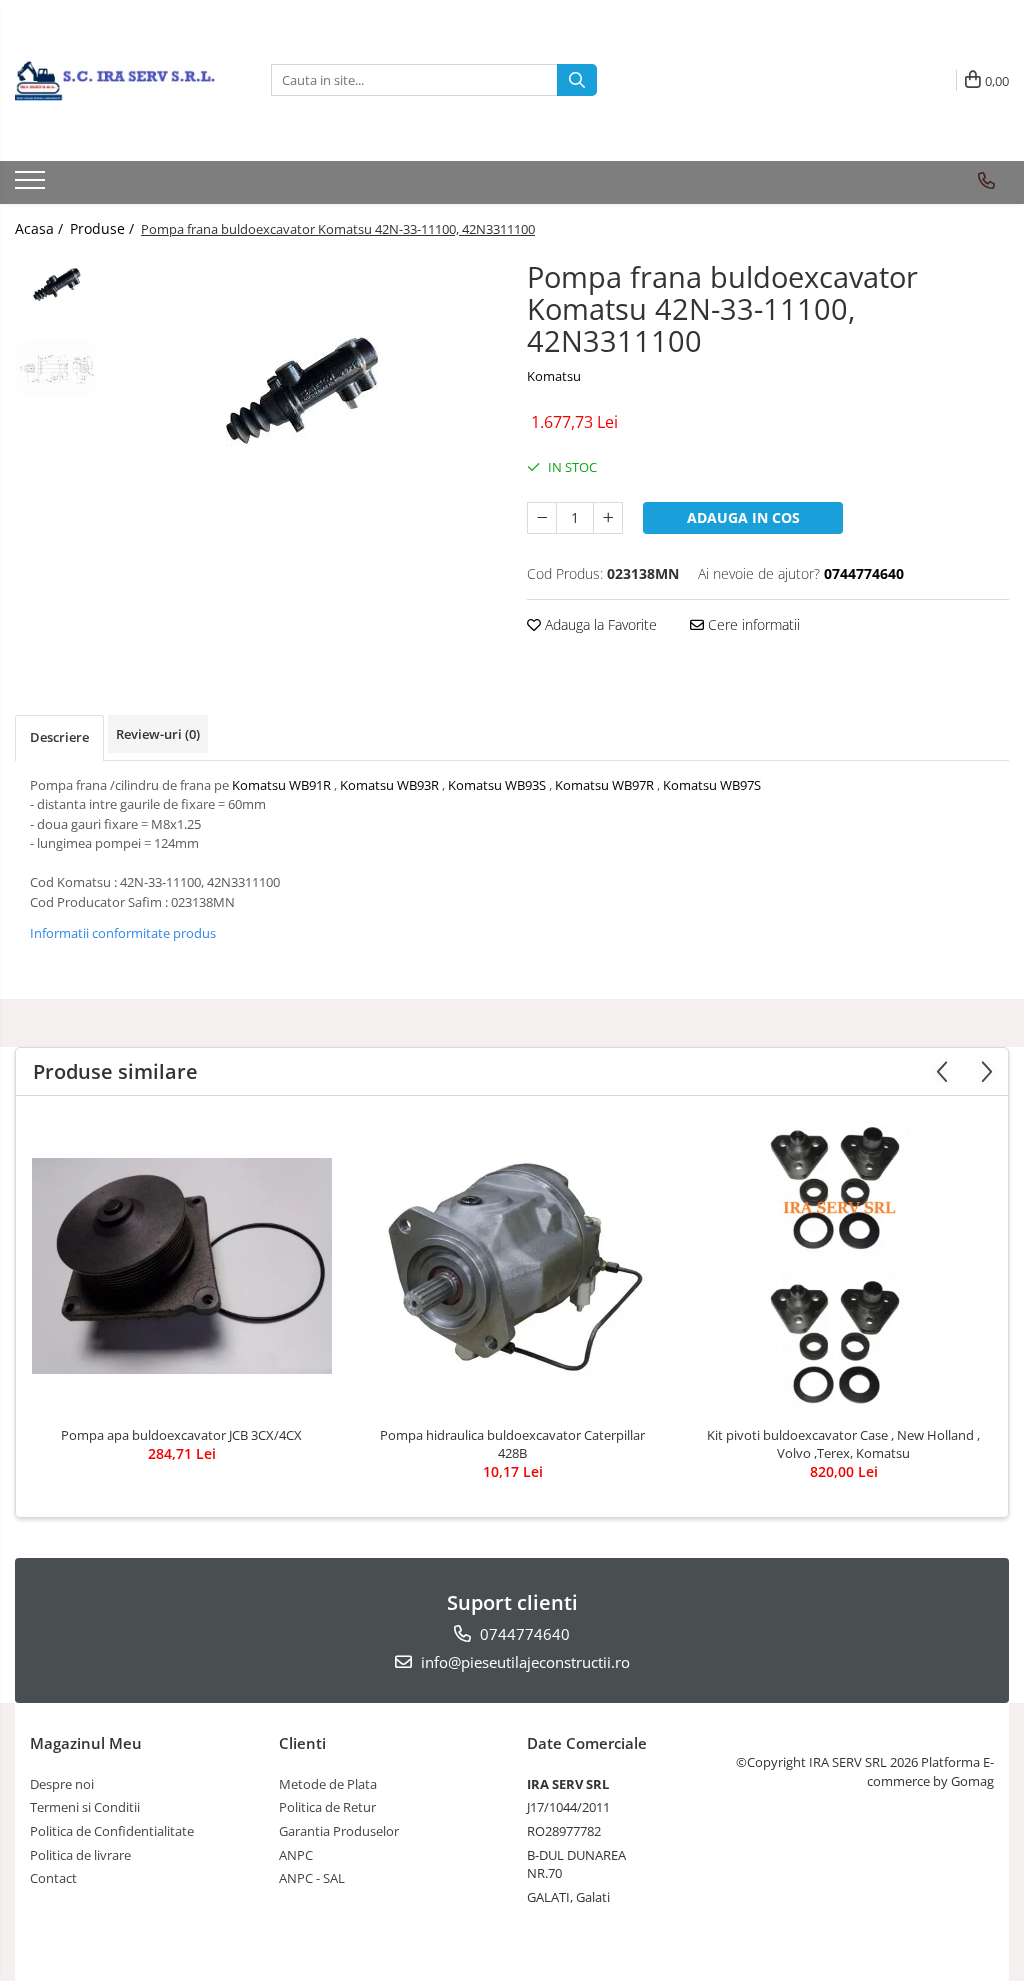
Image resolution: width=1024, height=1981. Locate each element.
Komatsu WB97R (604, 785)
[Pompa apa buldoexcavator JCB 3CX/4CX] (182, 1266)
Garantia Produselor (339, 1831)
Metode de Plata (328, 1784)
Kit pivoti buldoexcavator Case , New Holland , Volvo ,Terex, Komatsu (843, 1444)
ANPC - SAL (312, 1878)
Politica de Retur (327, 1807)
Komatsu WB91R (281, 785)
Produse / (104, 228)
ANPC (296, 1855)
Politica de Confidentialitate (112, 1831)
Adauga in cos (743, 517)
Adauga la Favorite (599, 624)
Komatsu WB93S (497, 785)
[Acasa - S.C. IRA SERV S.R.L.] (115, 80)
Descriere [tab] (59, 737)
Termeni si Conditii (85, 1807)
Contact (53, 1878)
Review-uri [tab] (158, 734)
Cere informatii (752, 624)
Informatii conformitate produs (123, 933)
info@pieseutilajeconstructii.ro (523, 1662)
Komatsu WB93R (389, 785)
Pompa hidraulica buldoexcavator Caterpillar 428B (512, 1444)
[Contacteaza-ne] (986, 181)
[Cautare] (577, 80)
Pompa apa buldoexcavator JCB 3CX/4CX (181, 1435)
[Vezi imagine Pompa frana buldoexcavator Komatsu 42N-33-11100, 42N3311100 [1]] (57, 369)
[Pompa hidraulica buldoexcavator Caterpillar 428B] (513, 1265)
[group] (303, 389)
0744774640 (523, 1634)
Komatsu (554, 376)
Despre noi (62, 1784)
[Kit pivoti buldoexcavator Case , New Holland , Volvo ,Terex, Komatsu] (844, 1265)
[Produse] (32, 186)
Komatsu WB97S (712, 785)
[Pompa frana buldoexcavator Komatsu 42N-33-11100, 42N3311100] (303, 389)
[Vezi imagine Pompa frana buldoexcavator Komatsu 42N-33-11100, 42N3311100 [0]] (57, 284)
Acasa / (41, 228)
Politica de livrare (80, 1855)
